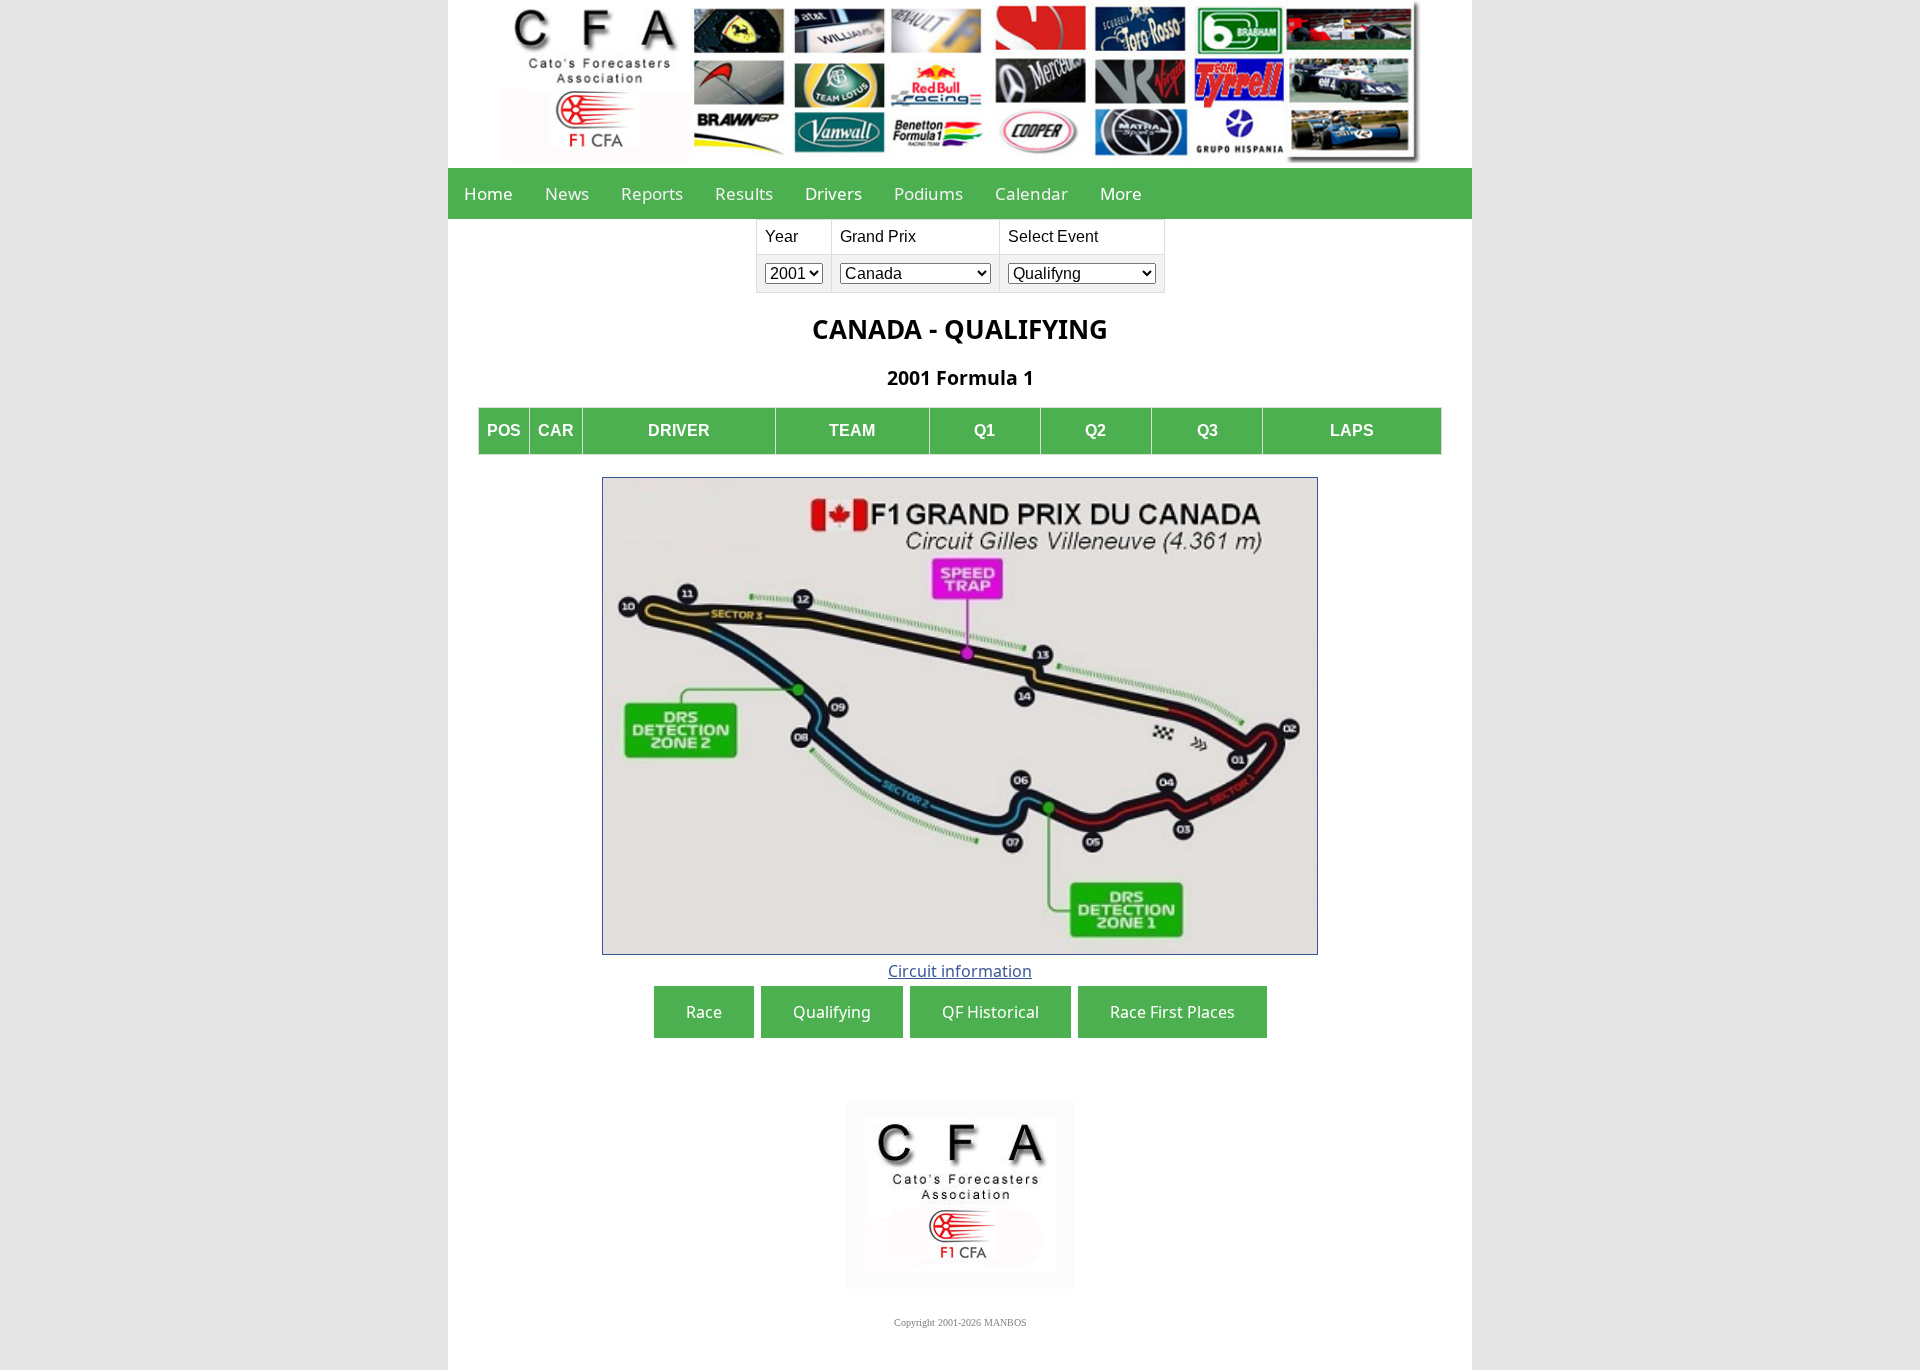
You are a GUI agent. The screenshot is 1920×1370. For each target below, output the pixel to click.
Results (744, 193)
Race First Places (1172, 1012)
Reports (652, 193)
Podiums (928, 193)
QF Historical (990, 1012)
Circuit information (960, 971)
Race (704, 1012)
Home (488, 193)
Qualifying (832, 1012)
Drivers (833, 193)
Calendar (1031, 193)
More (1121, 193)
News (567, 193)
